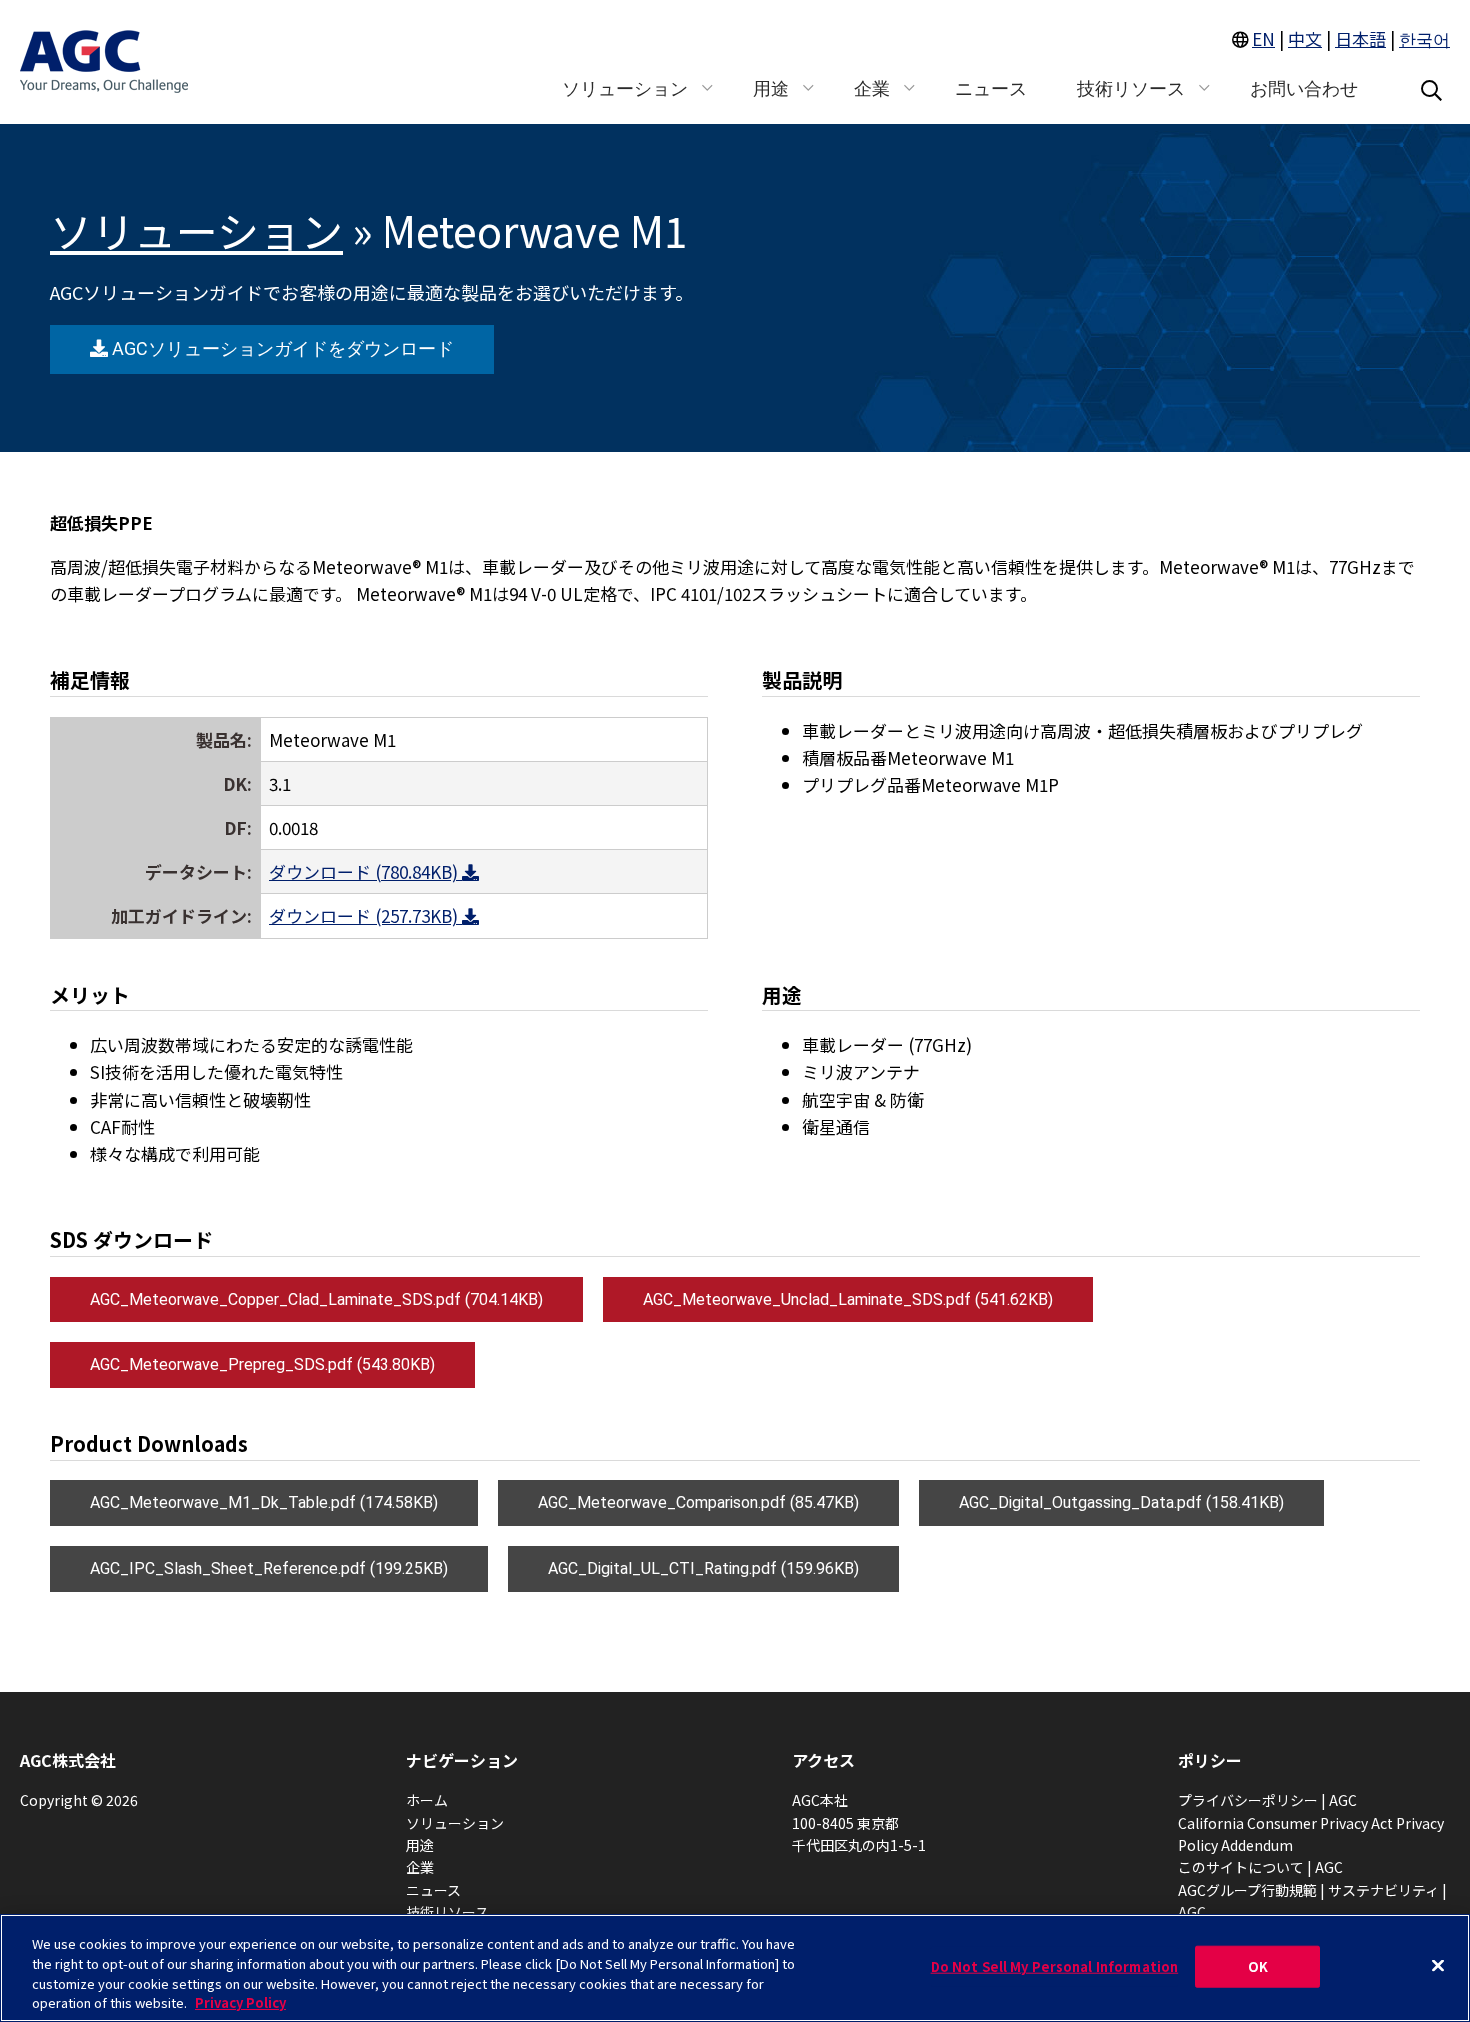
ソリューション (196, 229)
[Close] (1438, 1965)
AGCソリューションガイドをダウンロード (280, 348)
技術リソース (447, 1912)
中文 (1305, 38)
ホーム (427, 1800)
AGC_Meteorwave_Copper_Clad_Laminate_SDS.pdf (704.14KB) (316, 1299)
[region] (735, 1968)
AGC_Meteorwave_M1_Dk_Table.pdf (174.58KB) (264, 1502)
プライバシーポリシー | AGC (1267, 1800)
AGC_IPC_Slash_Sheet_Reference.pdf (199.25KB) (269, 1568)
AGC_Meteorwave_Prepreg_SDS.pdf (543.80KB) (262, 1364)
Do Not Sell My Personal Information (1055, 1966)
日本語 (1360, 38)
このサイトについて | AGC (1260, 1867)
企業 (420, 1867)
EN (1263, 38)
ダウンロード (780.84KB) (365, 871)
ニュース (433, 1890)
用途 (420, 1845)
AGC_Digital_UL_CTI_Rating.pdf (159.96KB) (703, 1568)
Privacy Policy (240, 2001)
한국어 (1424, 38)
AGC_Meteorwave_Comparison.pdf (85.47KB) (698, 1502)
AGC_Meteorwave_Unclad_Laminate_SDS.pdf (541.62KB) (848, 1299)
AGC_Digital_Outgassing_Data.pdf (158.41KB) (1121, 1502)
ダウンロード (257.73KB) (365, 915)
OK (1258, 1966)
